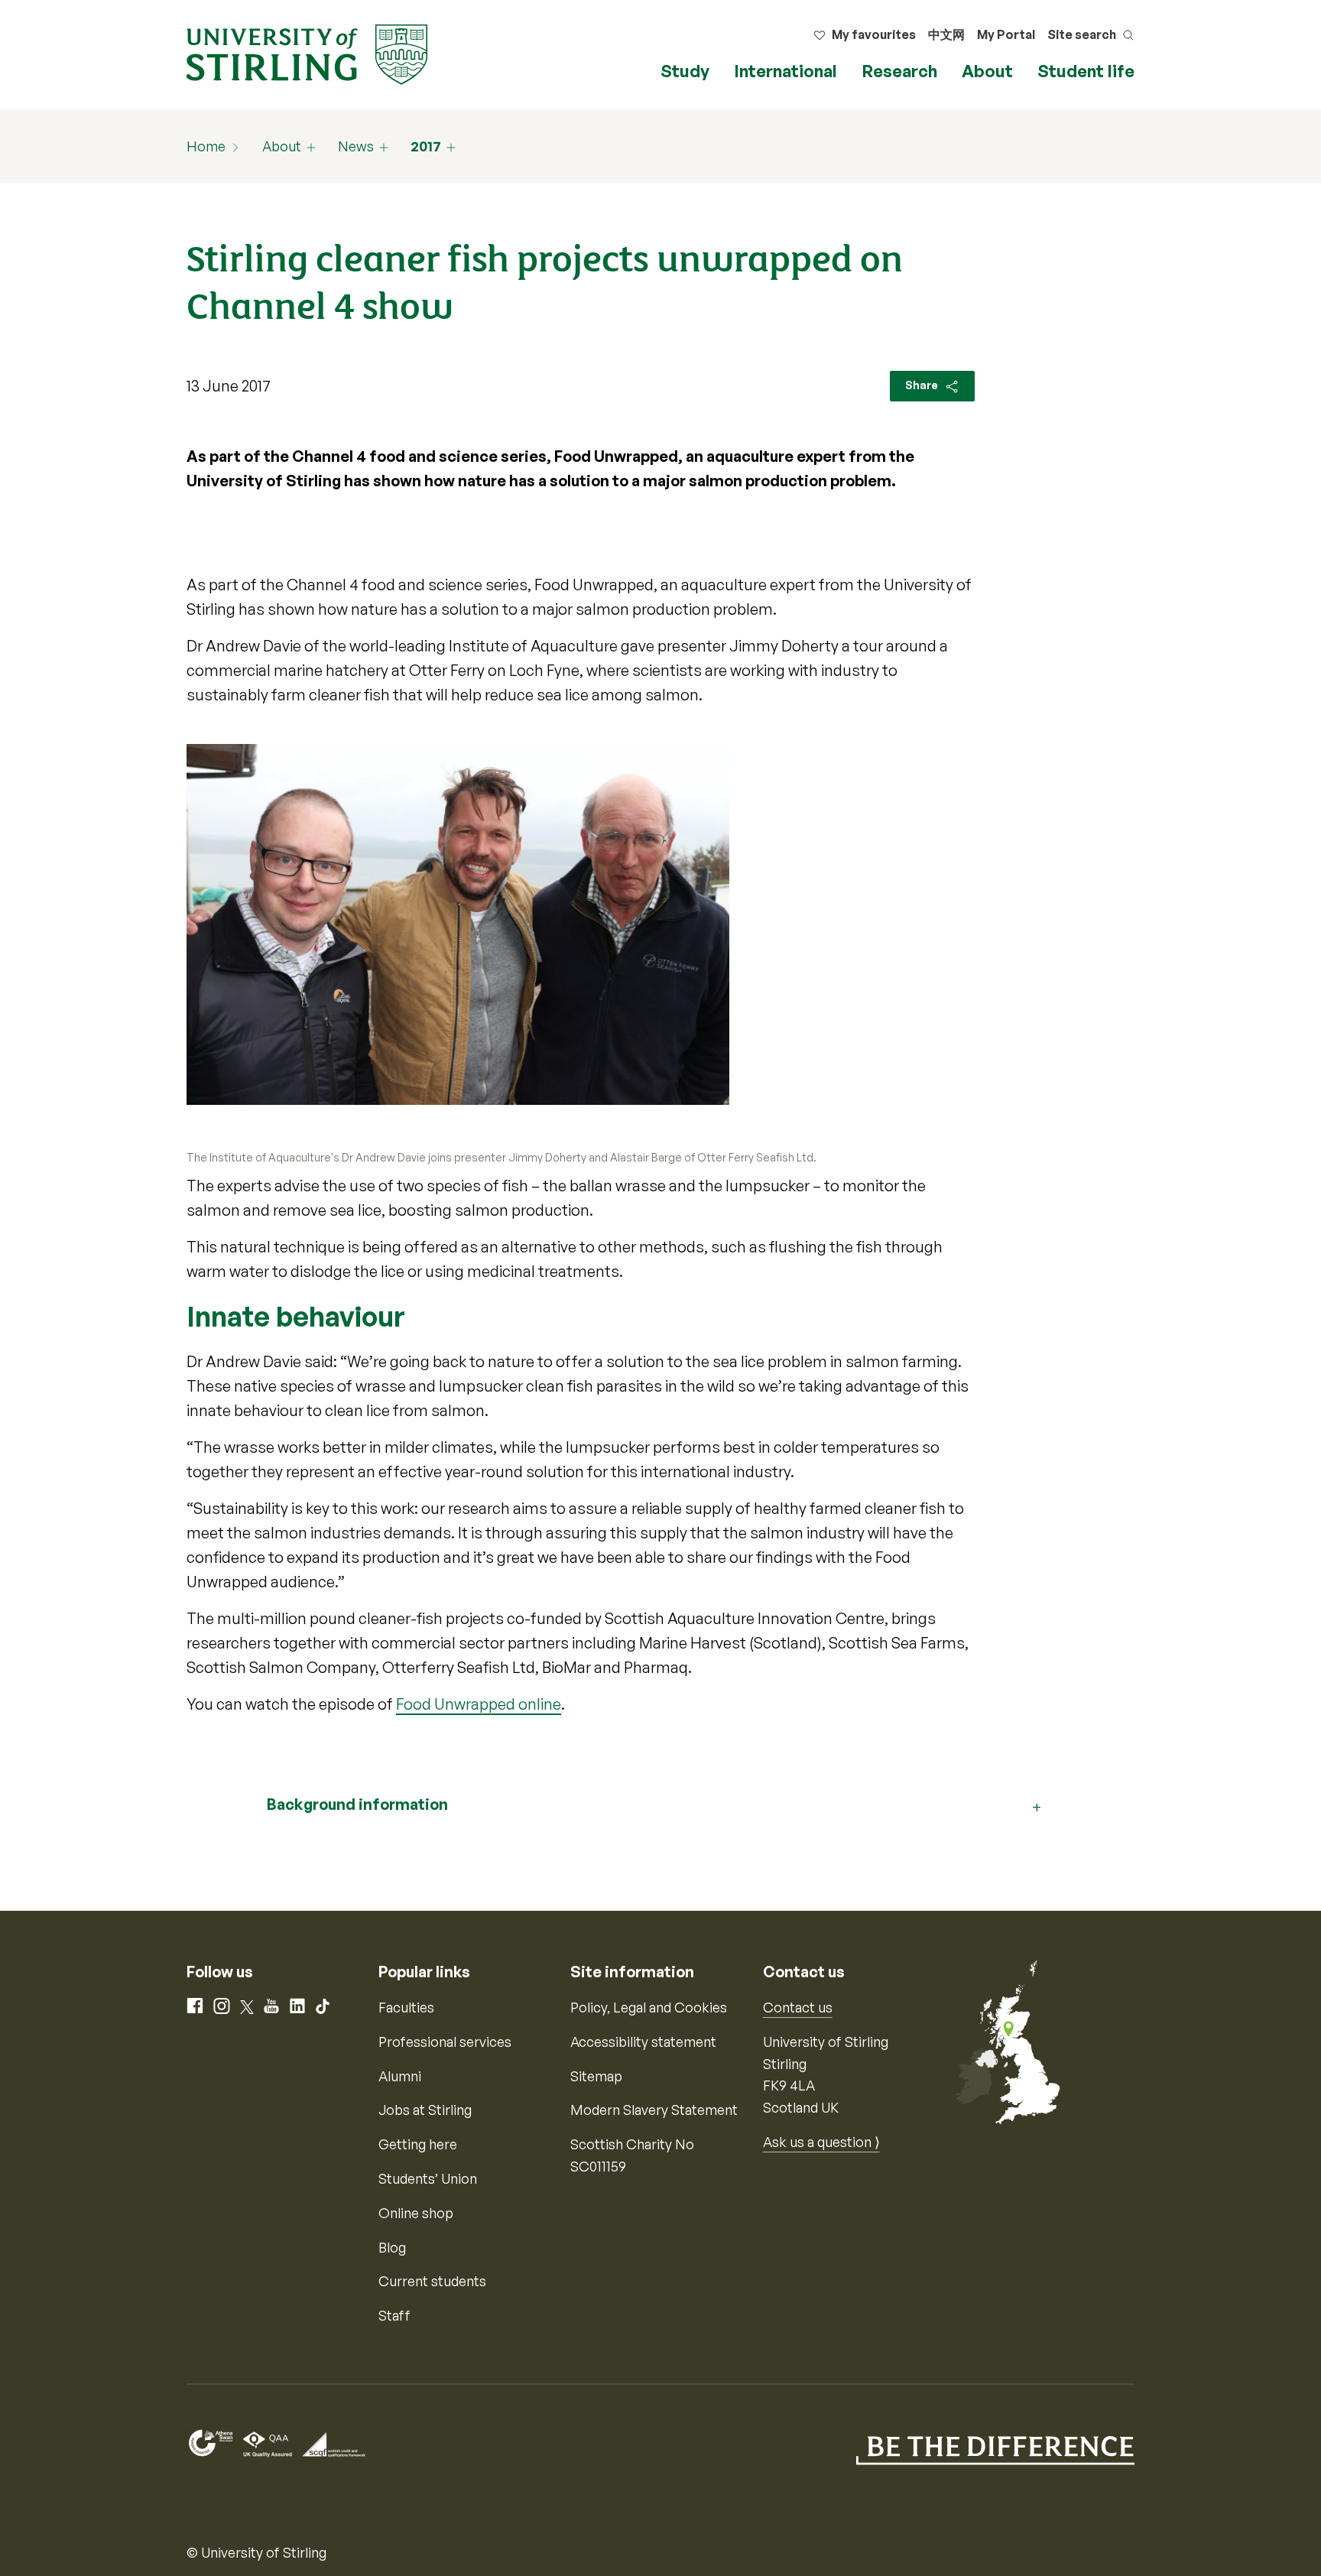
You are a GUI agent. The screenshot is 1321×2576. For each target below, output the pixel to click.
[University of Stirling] (307, 53)
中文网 (946, 34)
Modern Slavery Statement (654, 2110)
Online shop (416, 2213)
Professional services (445, 2042)
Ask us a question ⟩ (821, 2142)
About (987, 71)
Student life (1086, 71)
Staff (394, 2315)
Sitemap (596, 2076)
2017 (426, 146)
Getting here (418, 2144)
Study (685, 71)
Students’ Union (428, 2178)
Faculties (406, 2007)
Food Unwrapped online (479, 1704)
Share (923, 385)
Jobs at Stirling (425, 2110)
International (785, 71)
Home (206, 146)
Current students (432, 2281)
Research (899, 71)
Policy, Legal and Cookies (649, 2007)
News (356, 146)
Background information (357, 1804)
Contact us (798, 2007)
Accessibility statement (643, 2042)
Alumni (400, 2076)
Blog (392, 2247)
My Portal (1006, 34)
